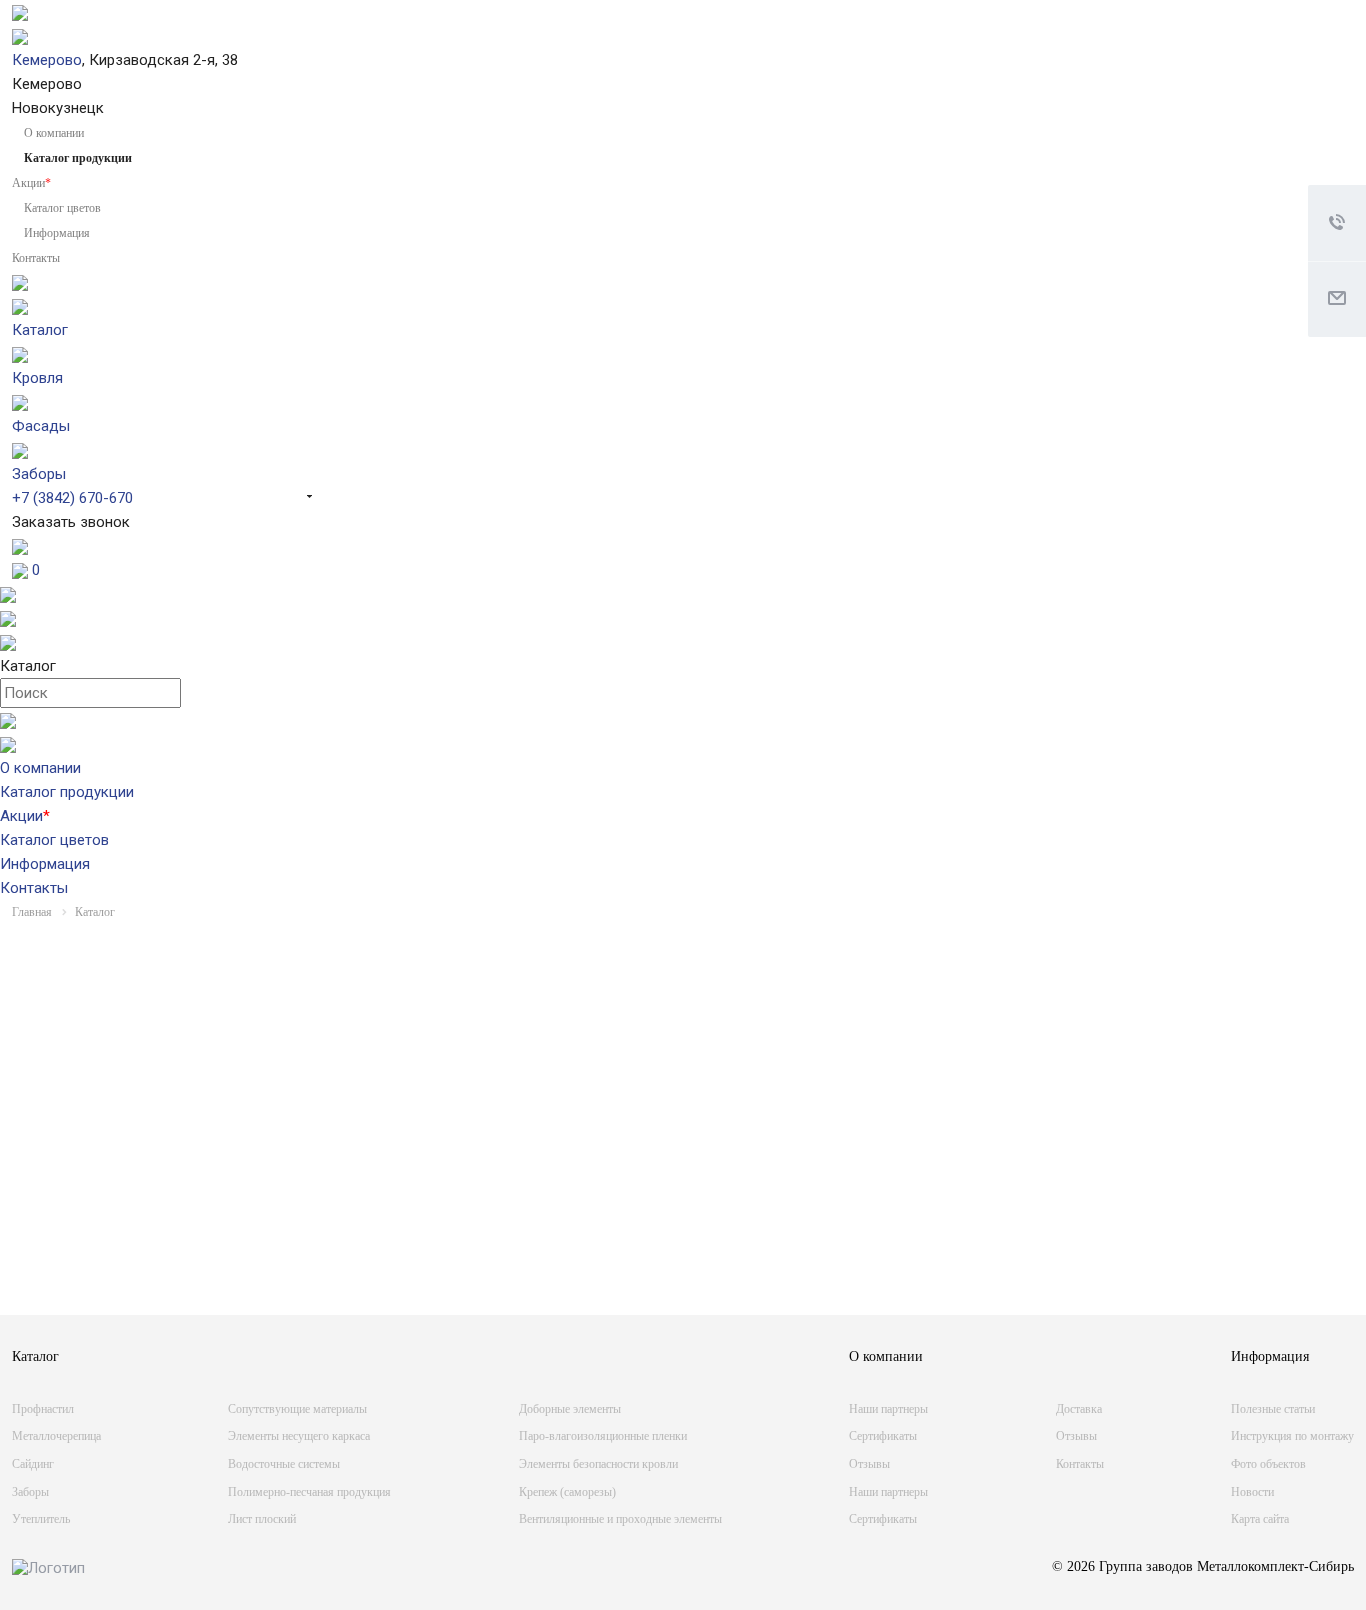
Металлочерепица (56, 1436)
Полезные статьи (1273, 1409)
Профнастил (43, 1409)
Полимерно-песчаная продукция (309, 1492)
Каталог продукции (67, 792)
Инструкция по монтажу (1292, 1436)
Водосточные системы (284, 1464)
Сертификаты (883, 1436)
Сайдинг (33, 1464)
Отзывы (869, 1464)
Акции (31, 183)
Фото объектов (1268, 1464)
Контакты (36, 258)
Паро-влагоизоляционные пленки (603, 1436)
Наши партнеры (888, 1409)
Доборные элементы (570, 1409)
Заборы (30, 1492)
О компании (54, 133)
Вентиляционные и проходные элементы (620, 1519)
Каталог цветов (62, 208)
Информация (57, 233)
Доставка (1079, 1409)
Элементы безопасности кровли (598, 1464)
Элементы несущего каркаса (299, 1436)
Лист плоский (262, 1519)
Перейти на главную (1088, 1222)
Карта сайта (1260, 1519)
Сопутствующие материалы (297, 1409)
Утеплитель (41, 1519)
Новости (1252, 1492)
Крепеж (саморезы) (567, 1492)
